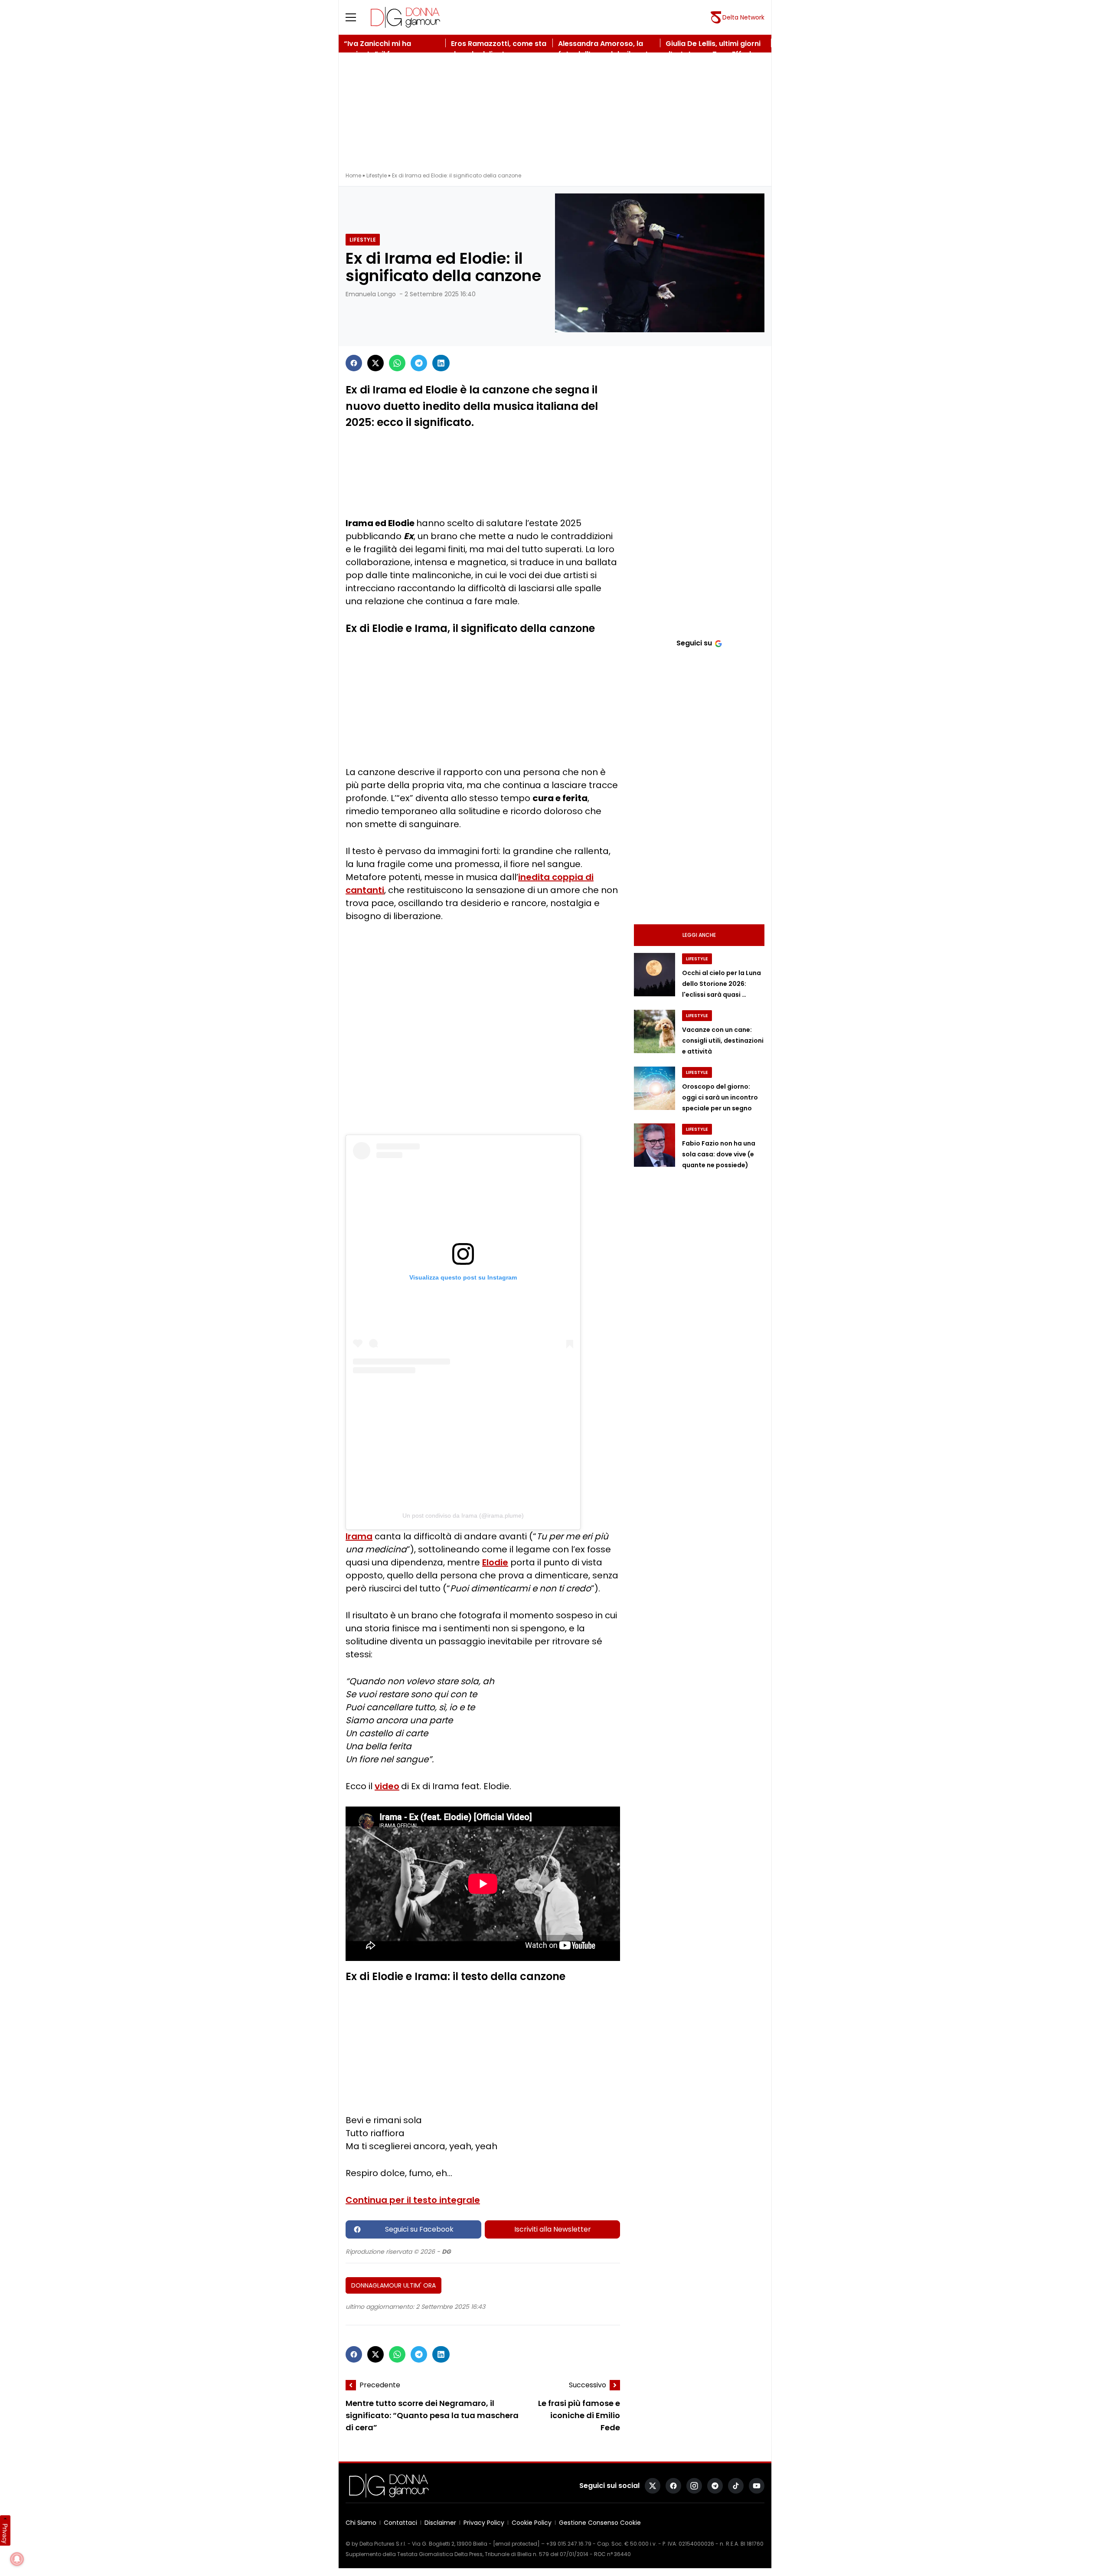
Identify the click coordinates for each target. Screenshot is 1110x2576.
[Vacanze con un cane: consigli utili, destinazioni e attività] (655, 1031)
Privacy (5, 2533)
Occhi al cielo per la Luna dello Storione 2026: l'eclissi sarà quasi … (721, 984)
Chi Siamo (361, 2523)
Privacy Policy (484, 2523)
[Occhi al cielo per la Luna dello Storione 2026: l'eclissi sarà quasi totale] (655, 975)
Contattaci (400, 2523)
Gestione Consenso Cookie (600, 2523)
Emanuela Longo (371, 294)
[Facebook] (354, 363)
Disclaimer (440, 2523)
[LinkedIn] (441, 363)
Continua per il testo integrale (413, 2200)
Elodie (495, 1562)
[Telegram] (419, 363)
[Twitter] (375, 363)
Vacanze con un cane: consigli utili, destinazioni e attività (723, 1041)
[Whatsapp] (397, 363)
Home (353, 175)
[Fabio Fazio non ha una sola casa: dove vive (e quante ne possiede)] (655, 1145)
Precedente (380, 2385)
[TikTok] (736, 2486)
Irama (359, 1536)
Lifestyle (377, 175)
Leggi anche (699, 935)
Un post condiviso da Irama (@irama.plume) (463, 1515)
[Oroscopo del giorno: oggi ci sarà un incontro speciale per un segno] (655, 1088)
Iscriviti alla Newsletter (553, 2229)
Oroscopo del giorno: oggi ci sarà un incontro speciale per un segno (720, 1097)
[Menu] (356, 17)
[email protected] (516, 2544)
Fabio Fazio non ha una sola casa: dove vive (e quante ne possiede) (719, 1154)
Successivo (588, 2385)
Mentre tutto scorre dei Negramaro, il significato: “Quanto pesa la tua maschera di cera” (432, 2415)
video (387, 1786)
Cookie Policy (532, 2523)
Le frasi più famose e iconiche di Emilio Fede (579, 2415)
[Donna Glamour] (405, 17)
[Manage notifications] (17, 2559)
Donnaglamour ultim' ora (393, 2285)
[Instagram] (694, 2486)
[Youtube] (757, 2486)
